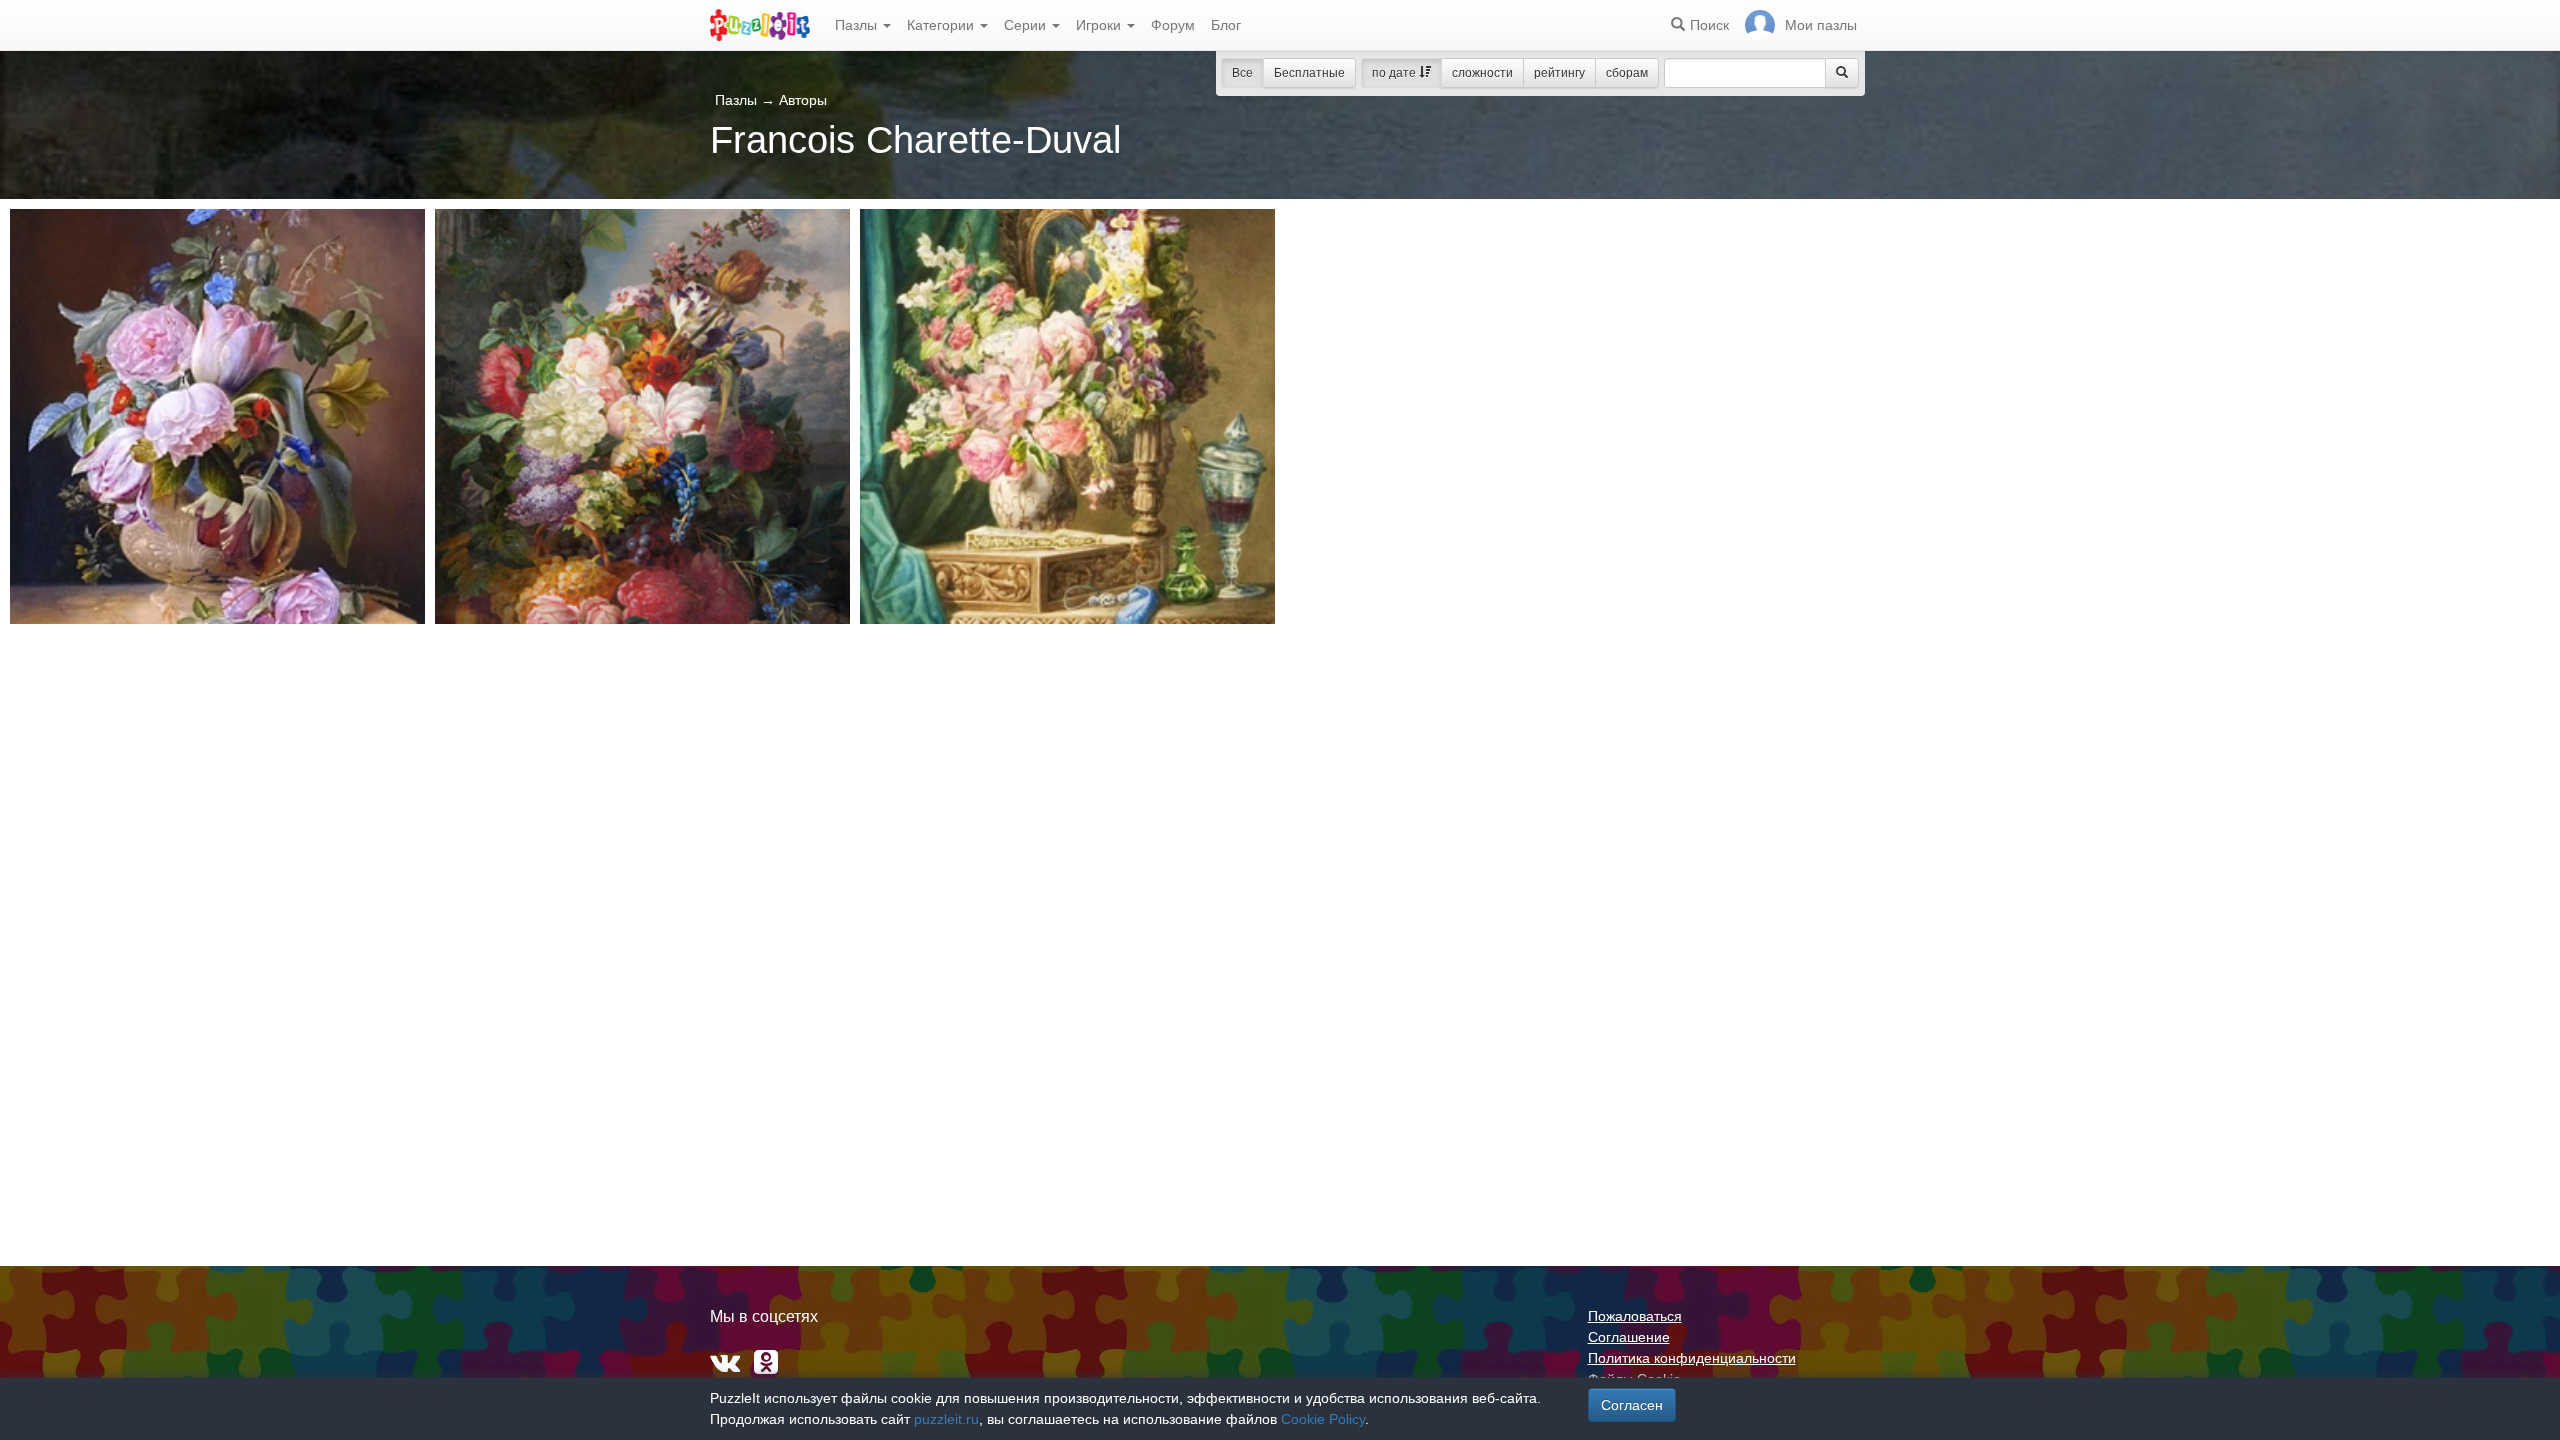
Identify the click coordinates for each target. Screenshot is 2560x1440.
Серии (1027, 25)
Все (1242, 73)
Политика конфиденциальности (1692, 1358)
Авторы (803, 100)
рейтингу (1559, 73)
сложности (1482, 73)
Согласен (1632, 1405)
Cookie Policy (1323, 1419)
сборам (1627, 73)
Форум (1173, 25)
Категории (942, 25)
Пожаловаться (1635, 1316)
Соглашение (1629, 1337)
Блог (1226, 25)
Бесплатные (1309, 73)
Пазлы (858, 25)
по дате (1395, 73)
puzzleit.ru (946, 1419)
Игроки (1100, 25)
